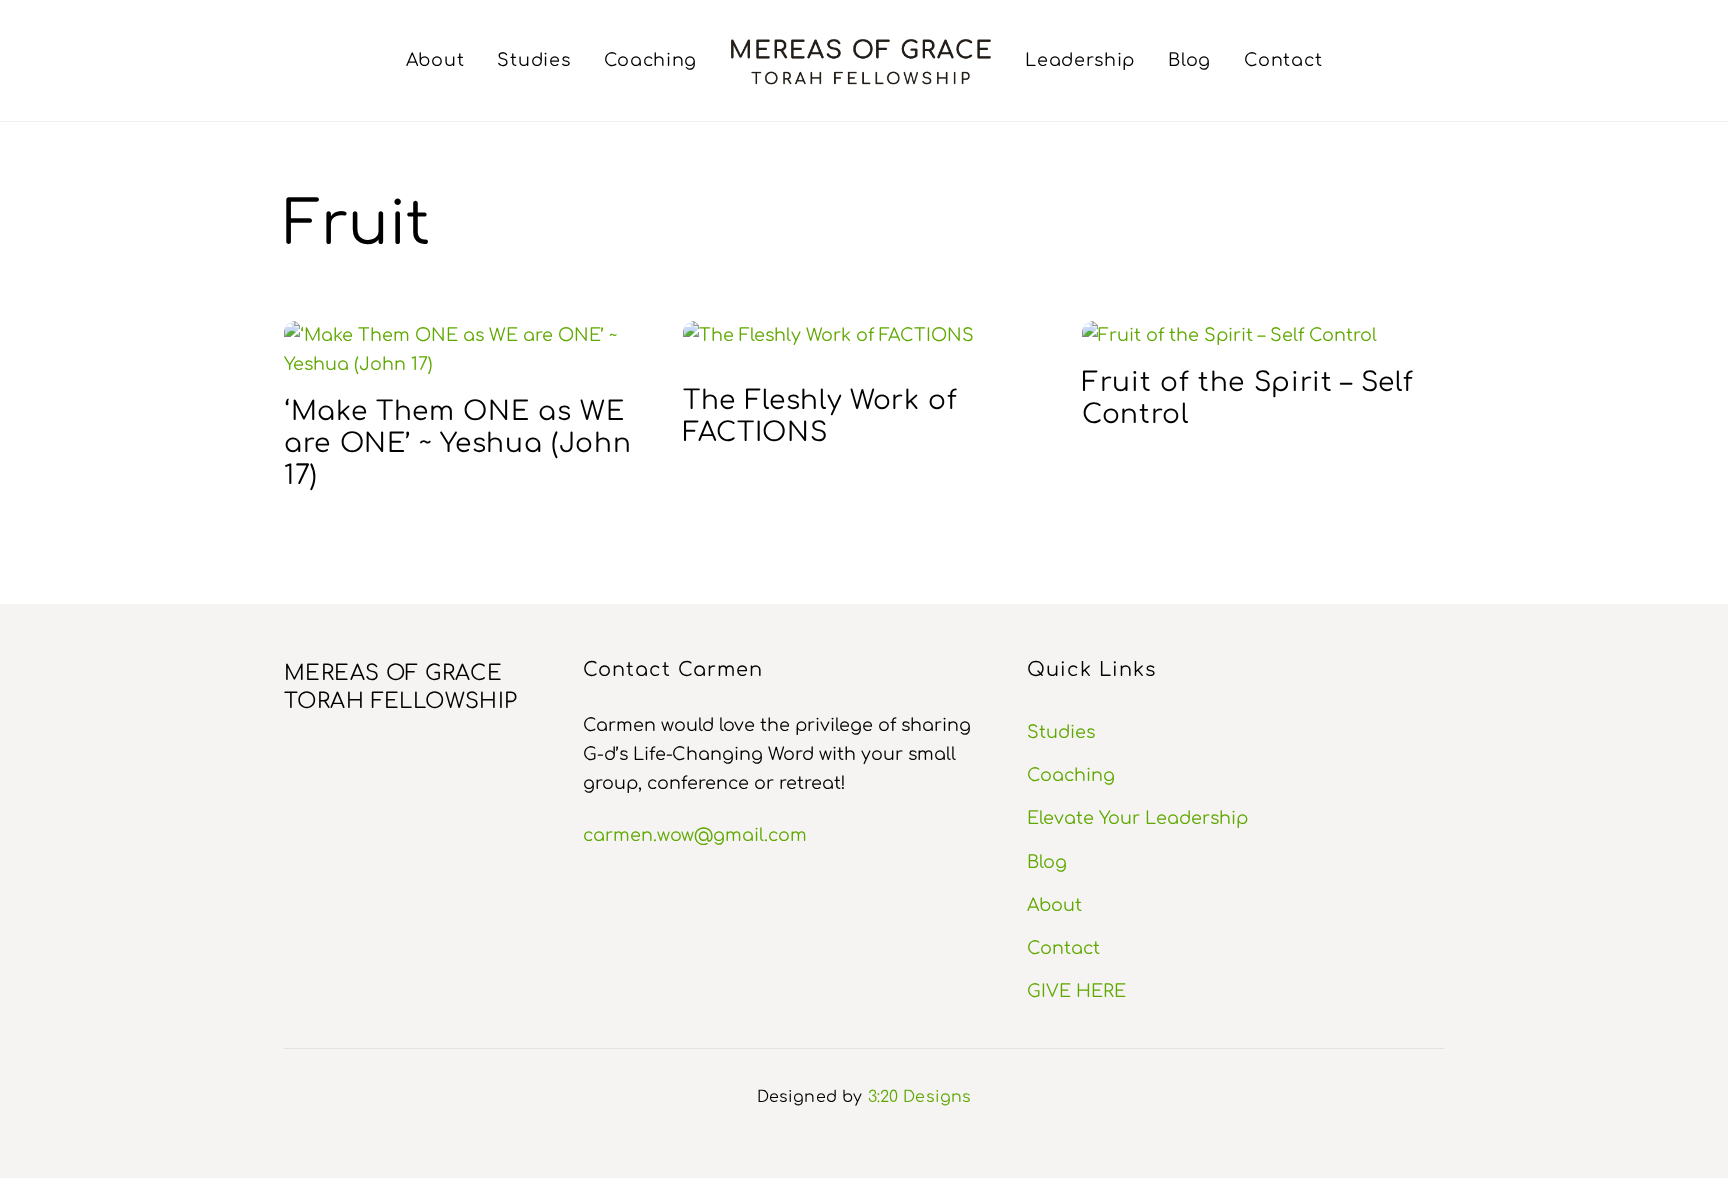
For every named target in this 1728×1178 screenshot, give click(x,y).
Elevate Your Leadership (1137, 818)
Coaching (651, 60)
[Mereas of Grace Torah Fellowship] (861, 61)
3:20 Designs (920, 1097)
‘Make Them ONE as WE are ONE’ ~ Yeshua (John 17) (457, 443)
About (435, 60)
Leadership (1080, 60)
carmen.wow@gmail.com (695, 835)
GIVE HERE (1076, 991)
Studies (533, 60)
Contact (1283, 60)
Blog (1189, 60)
